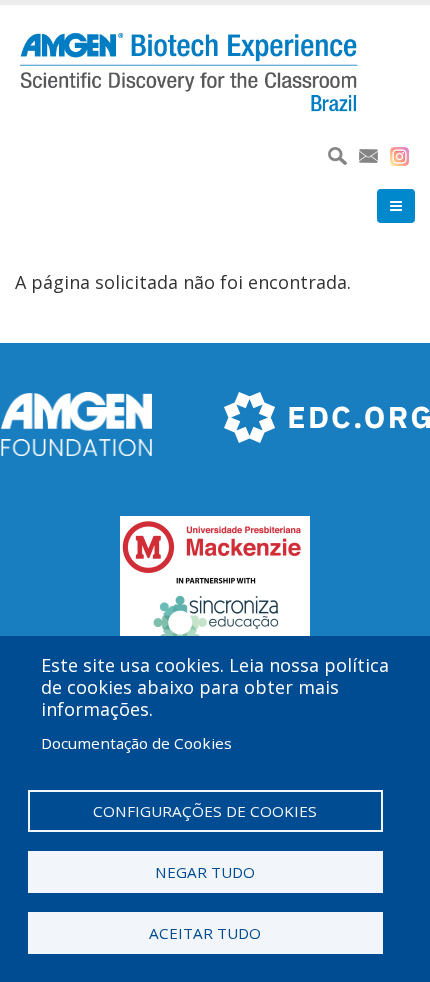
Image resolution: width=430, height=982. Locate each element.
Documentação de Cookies (136, 743)
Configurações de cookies (205, 811)
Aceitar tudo (205, 933)
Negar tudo (205, 872)
